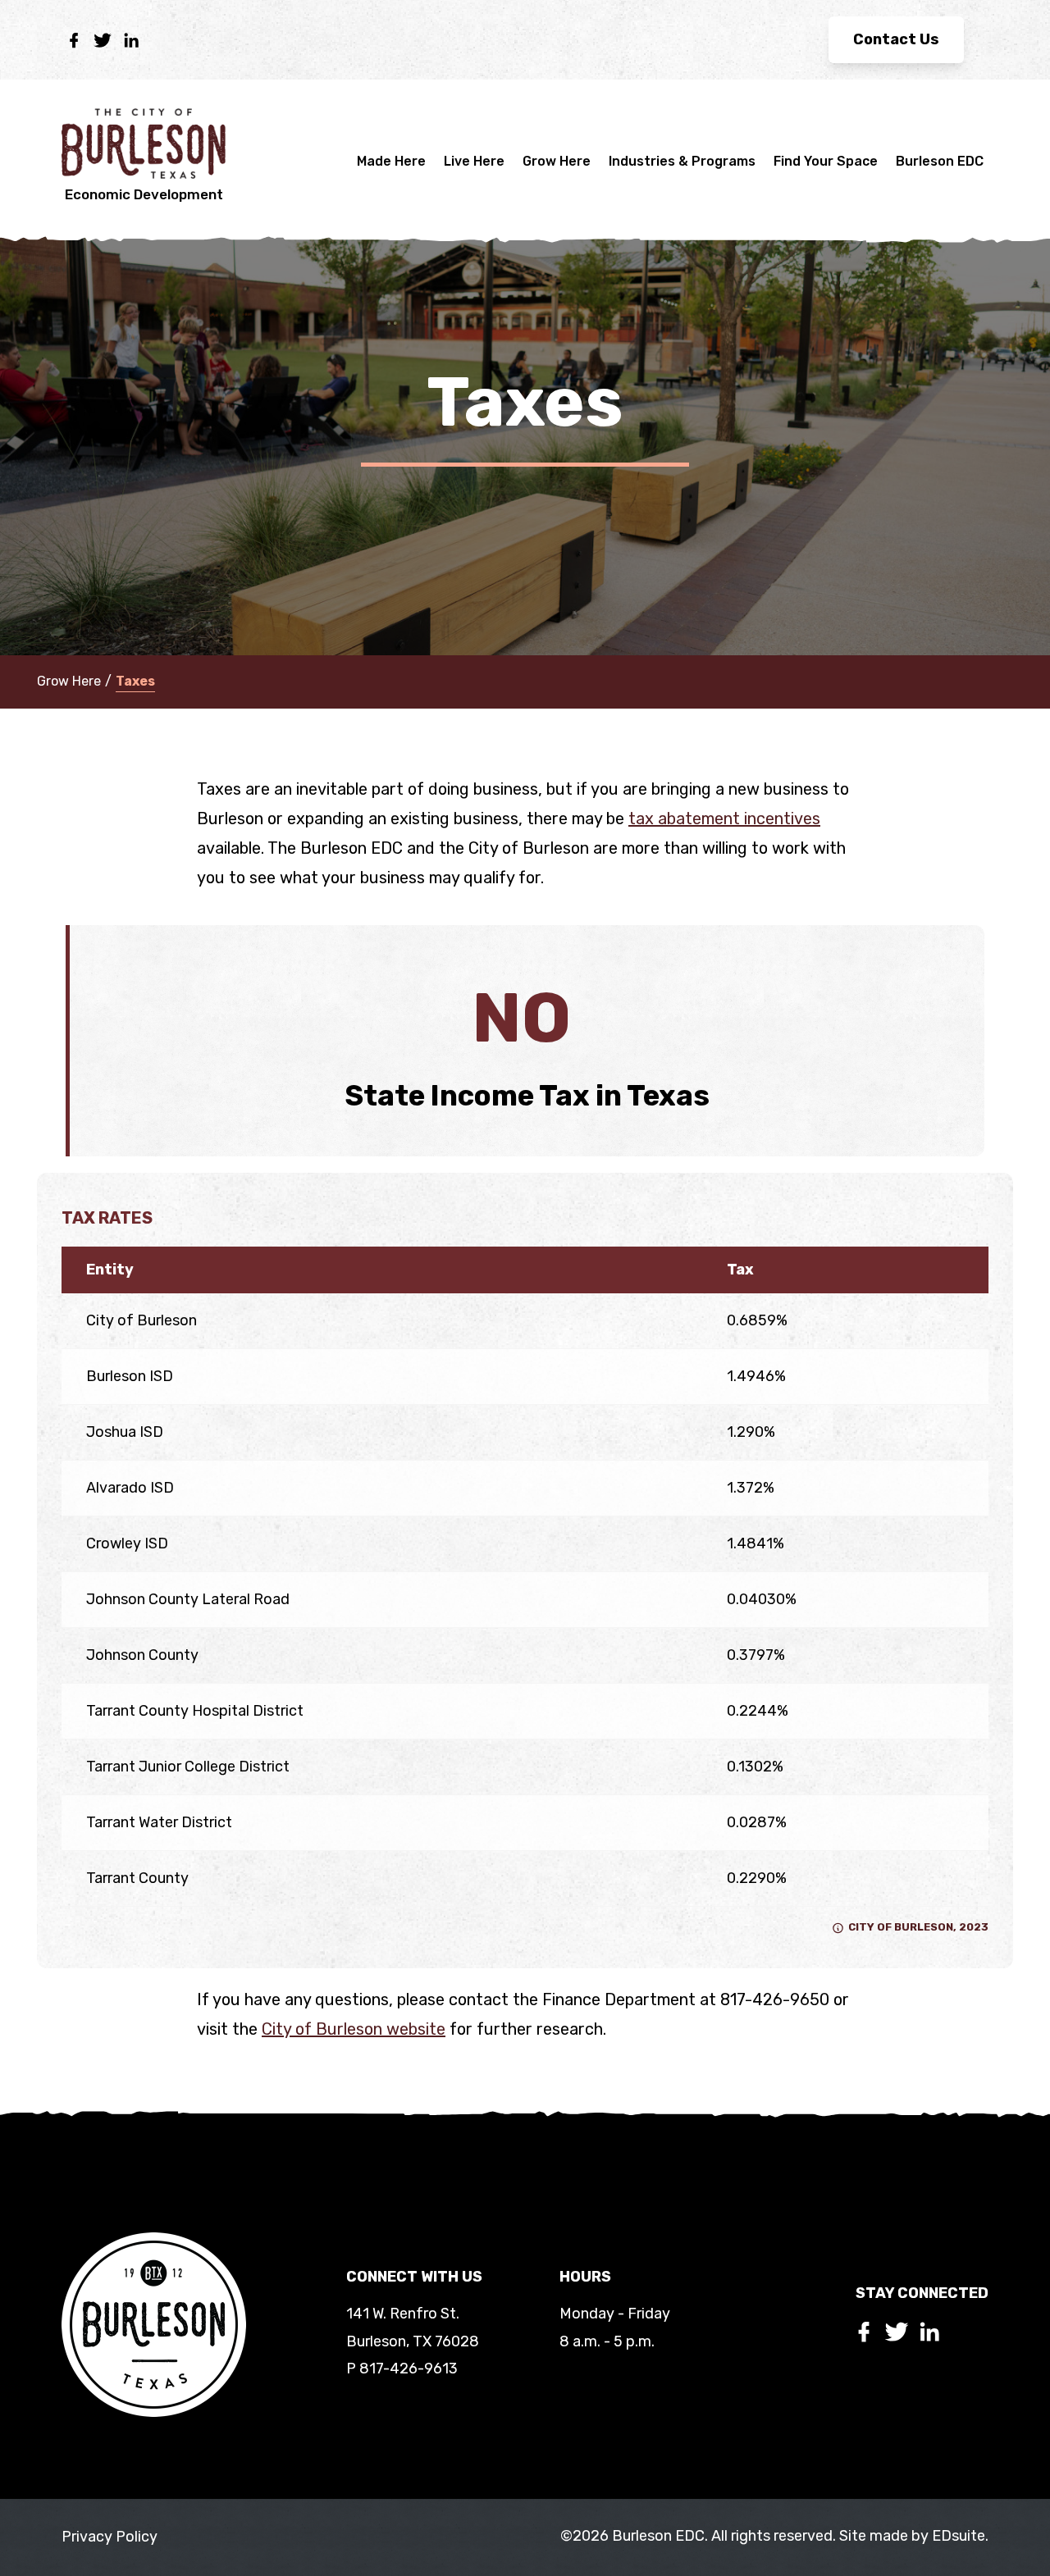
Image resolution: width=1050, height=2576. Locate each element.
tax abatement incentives (724, 818)
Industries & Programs (682, 161)
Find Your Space (826, 161)
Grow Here (557, 161)
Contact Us (896, 39)
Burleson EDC (940, 161)
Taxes (135, 681)
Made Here (391, 161)
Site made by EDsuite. (914, 2536)
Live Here (474, 161)
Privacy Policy (110, 2537)
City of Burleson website (354, 2029)
